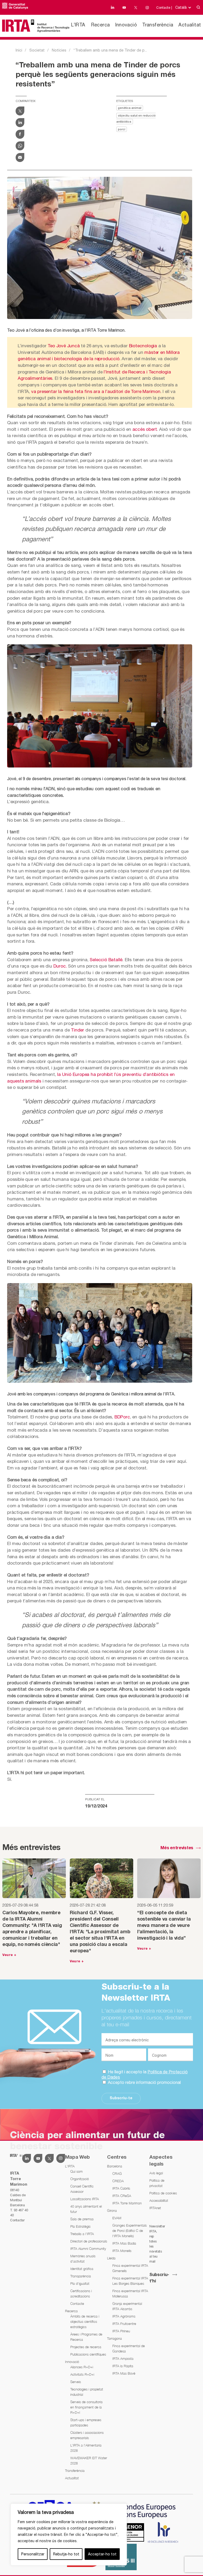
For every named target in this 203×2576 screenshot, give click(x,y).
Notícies (59, 50)
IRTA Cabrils (121, 2188)
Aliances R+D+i (82, 2367)
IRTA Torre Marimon (127, 2203)
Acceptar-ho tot (102, 2554)
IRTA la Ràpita (123, 2366)
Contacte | (164, 8)
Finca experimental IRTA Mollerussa (130, 2293)
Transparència (81, 2276)
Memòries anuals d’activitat (83, 2259)
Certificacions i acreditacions (81, 2293)
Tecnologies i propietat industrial (87, 2392)
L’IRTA (78, 25)
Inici (19, 50)
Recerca (101, 25)
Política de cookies (163, 2193)
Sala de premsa (82, 2219)
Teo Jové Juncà (64, 346)
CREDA (118, 2181)
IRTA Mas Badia (124, 2243)
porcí (122, 130)
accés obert (145, 429)
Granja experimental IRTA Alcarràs (127, 2306)
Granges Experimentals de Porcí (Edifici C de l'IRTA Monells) (130, 2231)
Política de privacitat (157, 2183)
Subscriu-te (121, 2098)
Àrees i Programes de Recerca (86, 2337)
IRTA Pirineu (121, 2331)
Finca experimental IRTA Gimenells (130, 2268)
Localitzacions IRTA (85, 2199)
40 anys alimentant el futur (86, 2209)
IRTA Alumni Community (88, 2249)
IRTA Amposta (123, 2358)
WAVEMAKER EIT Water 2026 (89, 2461)
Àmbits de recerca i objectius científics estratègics (85, 2321)
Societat (37, 50)
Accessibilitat (159, 2200)
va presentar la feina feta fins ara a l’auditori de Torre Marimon (96, 391)
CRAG (117, 2173)
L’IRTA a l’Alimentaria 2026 (86, 2448)
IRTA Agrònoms (124, 2316)
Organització (80, 2179)
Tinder (77, 1030)
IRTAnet (155, 2208)
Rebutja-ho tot (66, 2554)
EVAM (117, 2218)
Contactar (17, 2220)
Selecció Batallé (106, 960)
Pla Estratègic (80, 2226)
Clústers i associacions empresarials (87, 2435)
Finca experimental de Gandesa (129, 2348)
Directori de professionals (89, 2241)
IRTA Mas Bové (124, 2373)
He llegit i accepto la (145, 2074)
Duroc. (60, 966)
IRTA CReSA (122, 2196)
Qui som (77, 2171)
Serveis (76, 2382)
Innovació (126, 25)
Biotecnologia (143, 346)
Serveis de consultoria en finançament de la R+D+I (86, 2407)
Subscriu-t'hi (159, 2278)
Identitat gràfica (82, 2269)
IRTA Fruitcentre (124, 2324)
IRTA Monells (122, 2251)
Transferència (158, 25)
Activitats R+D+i (82, 2374)
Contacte (77, 2304)
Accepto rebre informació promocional (144, 2082)
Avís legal (156, 2173)
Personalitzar (33, 2554)
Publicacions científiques (88, 2354)
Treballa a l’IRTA (82, 2234)
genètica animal (130, 108)
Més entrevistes (177, 1848)
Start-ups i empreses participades (86, 2422)
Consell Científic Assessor (82, 2189)
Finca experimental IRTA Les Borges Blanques (130, 2281)
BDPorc (122, 1417)
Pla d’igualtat (80, 2283)
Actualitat (190, 25)
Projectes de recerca (86, 2347)
